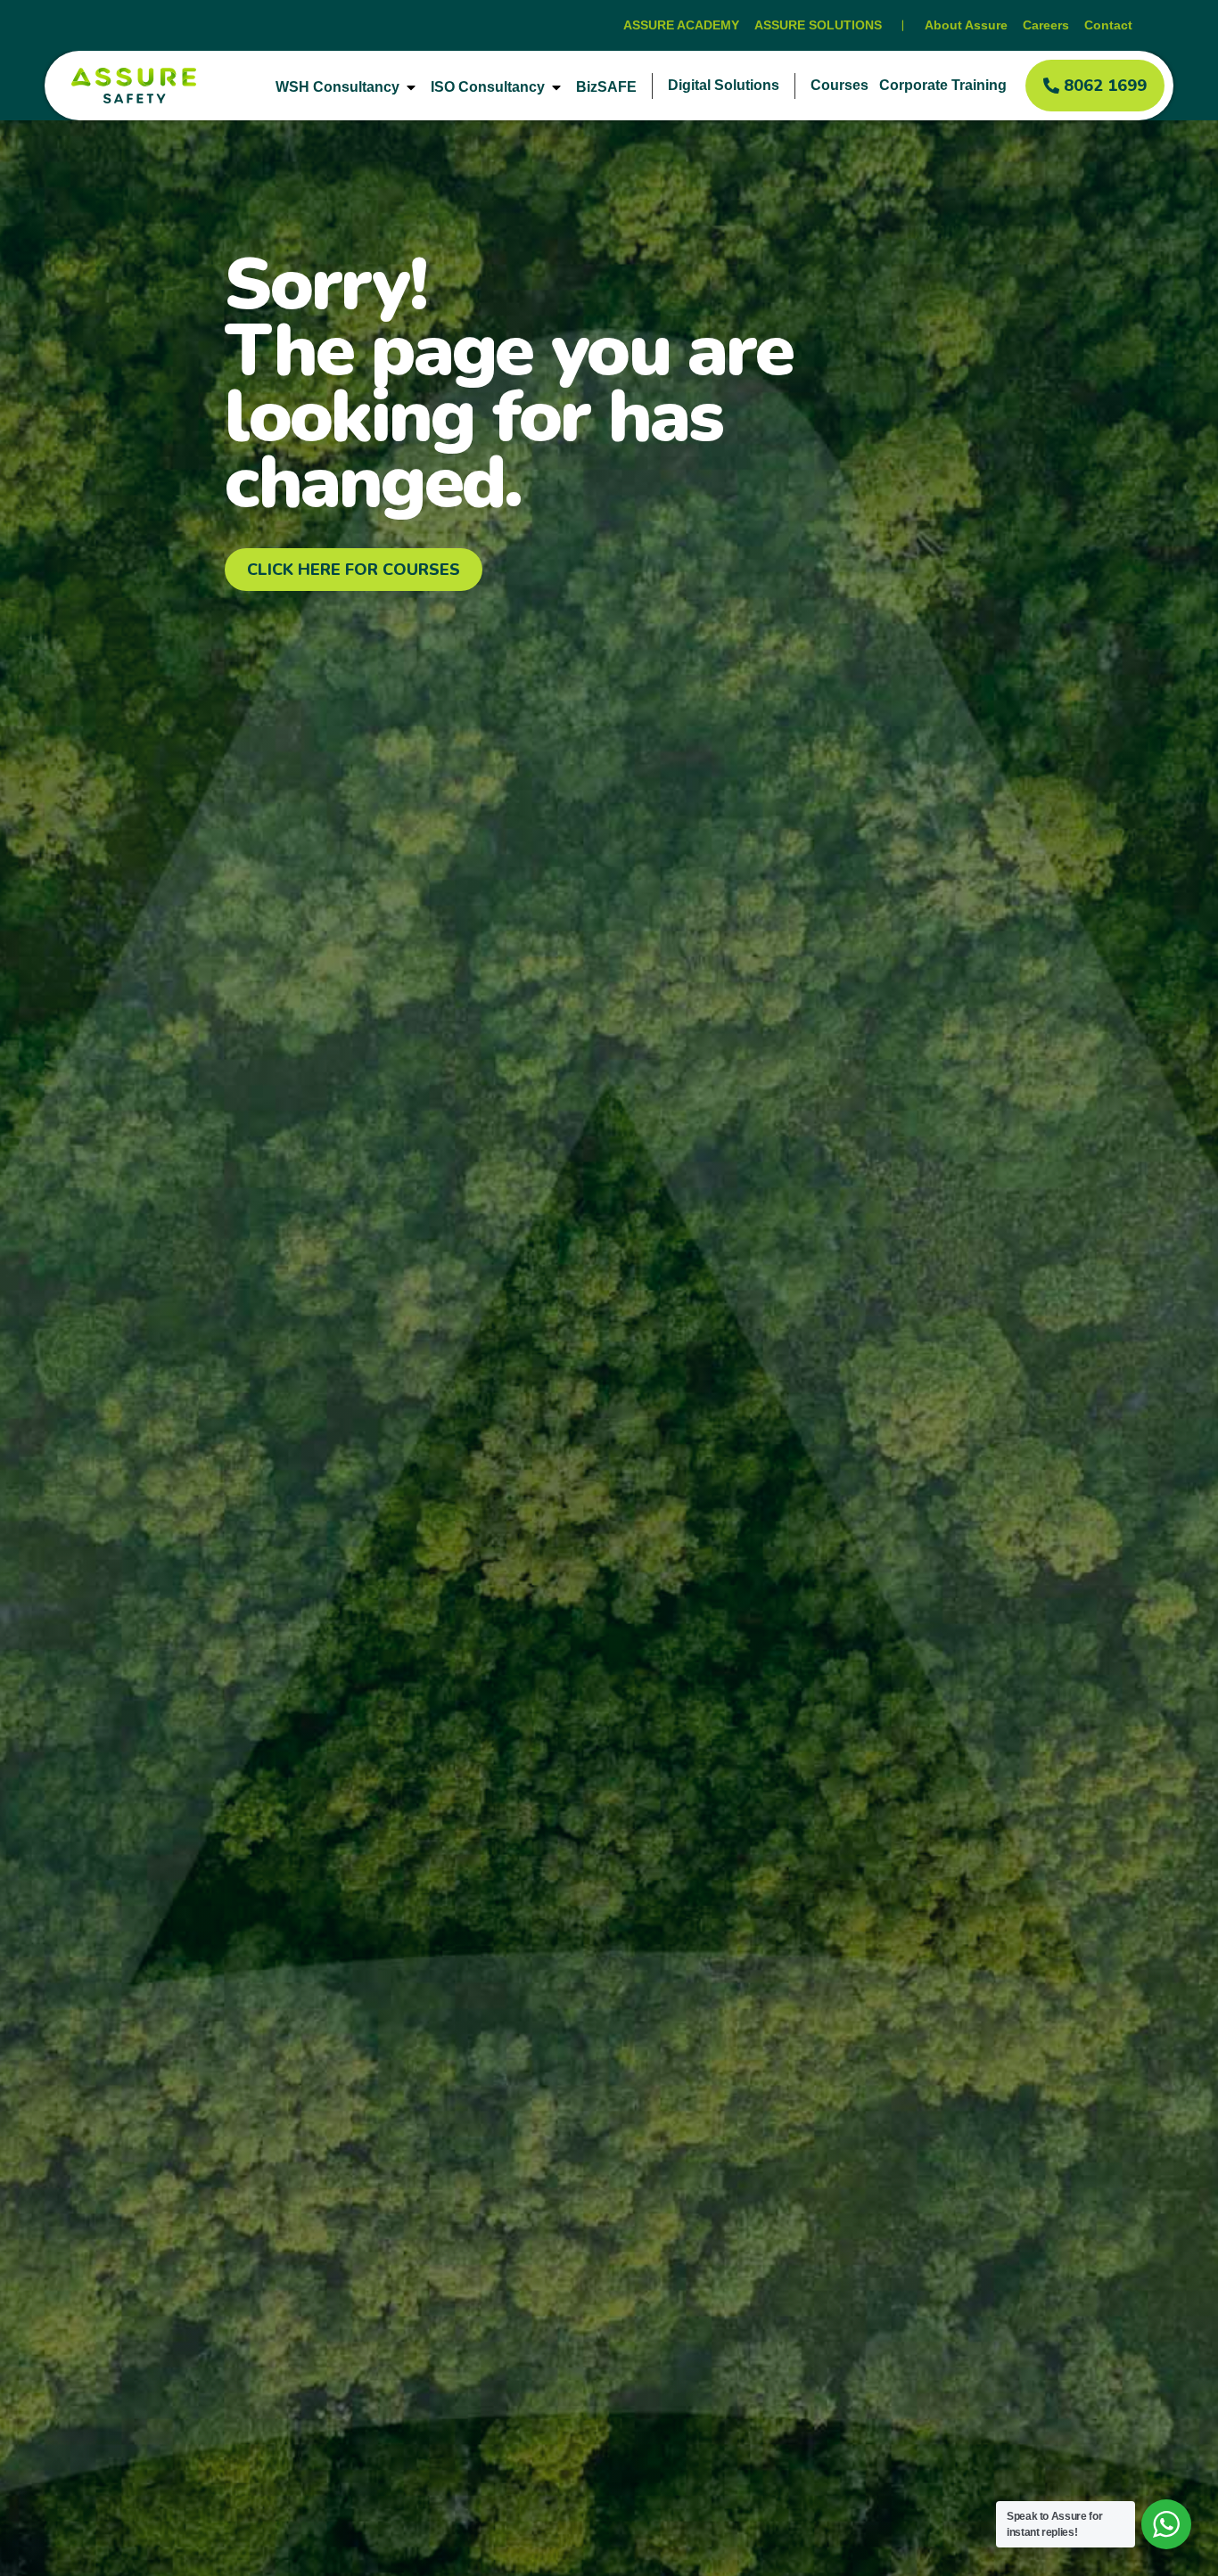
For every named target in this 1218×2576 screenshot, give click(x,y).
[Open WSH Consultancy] (411, 87)
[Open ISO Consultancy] (556, 87)
